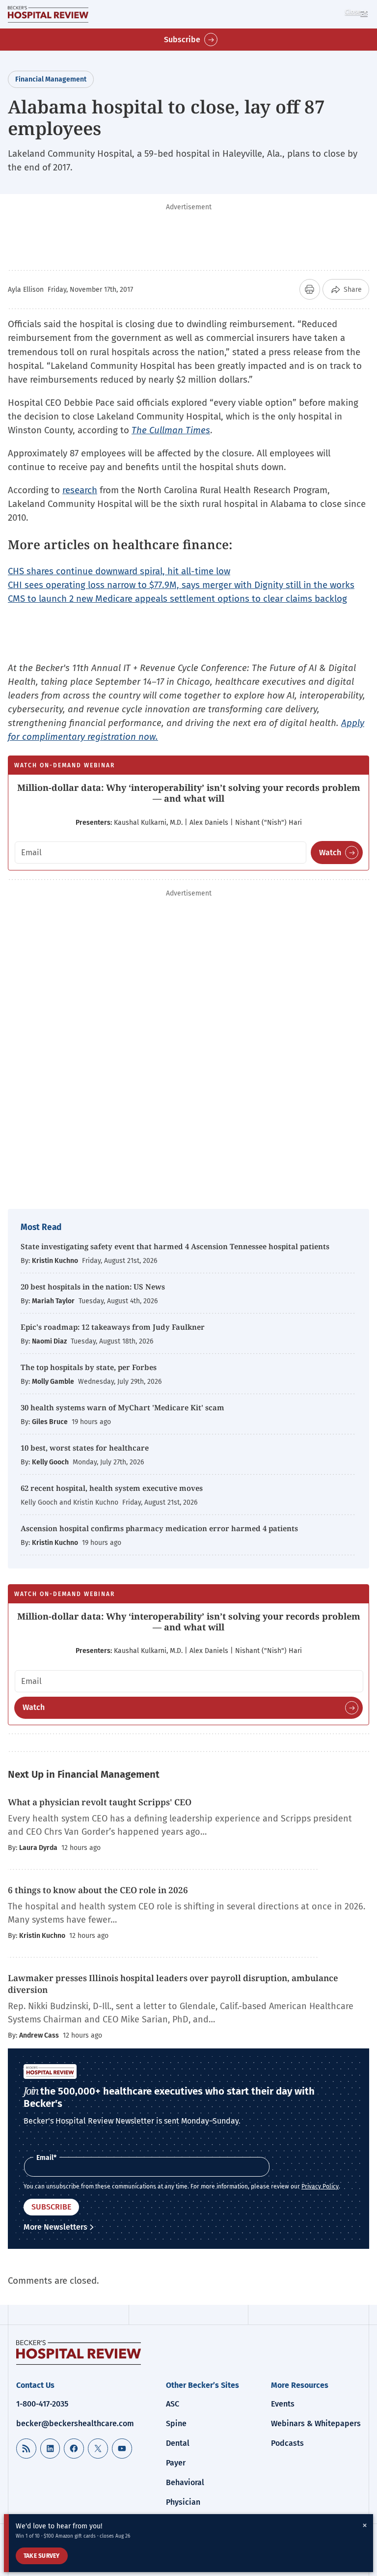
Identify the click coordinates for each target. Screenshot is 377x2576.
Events (283, 2404)
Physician (183, 2502)
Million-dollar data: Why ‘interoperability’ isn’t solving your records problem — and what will (189, 793)
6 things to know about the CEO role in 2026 (98, 1890)
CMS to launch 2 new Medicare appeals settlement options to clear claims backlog (177, 599)
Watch (330, 853)
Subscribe (182, 40)
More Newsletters (55, 2227)
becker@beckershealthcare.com (75, 2423)
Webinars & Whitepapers (316, 2423)
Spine (176, 2423)
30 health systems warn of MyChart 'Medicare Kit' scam (122, 1407)
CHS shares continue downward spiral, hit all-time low (119, 571)
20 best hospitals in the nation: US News (93, 1287)
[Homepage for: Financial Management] (48, 14)
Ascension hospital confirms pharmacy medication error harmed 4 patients (159, 1528)
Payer (176, 2463)
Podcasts (287, 2443)
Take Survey (42, 2556)
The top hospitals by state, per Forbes (90, 1367)
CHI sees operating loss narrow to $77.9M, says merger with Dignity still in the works (181, 585)
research (80, 490)
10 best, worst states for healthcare (85, 1448)
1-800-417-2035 (42, 2404)
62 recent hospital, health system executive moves (112, 1488)
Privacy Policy (320, 2186)
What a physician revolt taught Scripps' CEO (100, 1802)
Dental (178, 2443)
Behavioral (185, 2482)
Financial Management (51, 79)
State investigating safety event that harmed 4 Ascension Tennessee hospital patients (175, 1246)
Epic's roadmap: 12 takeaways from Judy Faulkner (113, 1327)
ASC (173, 2404)
